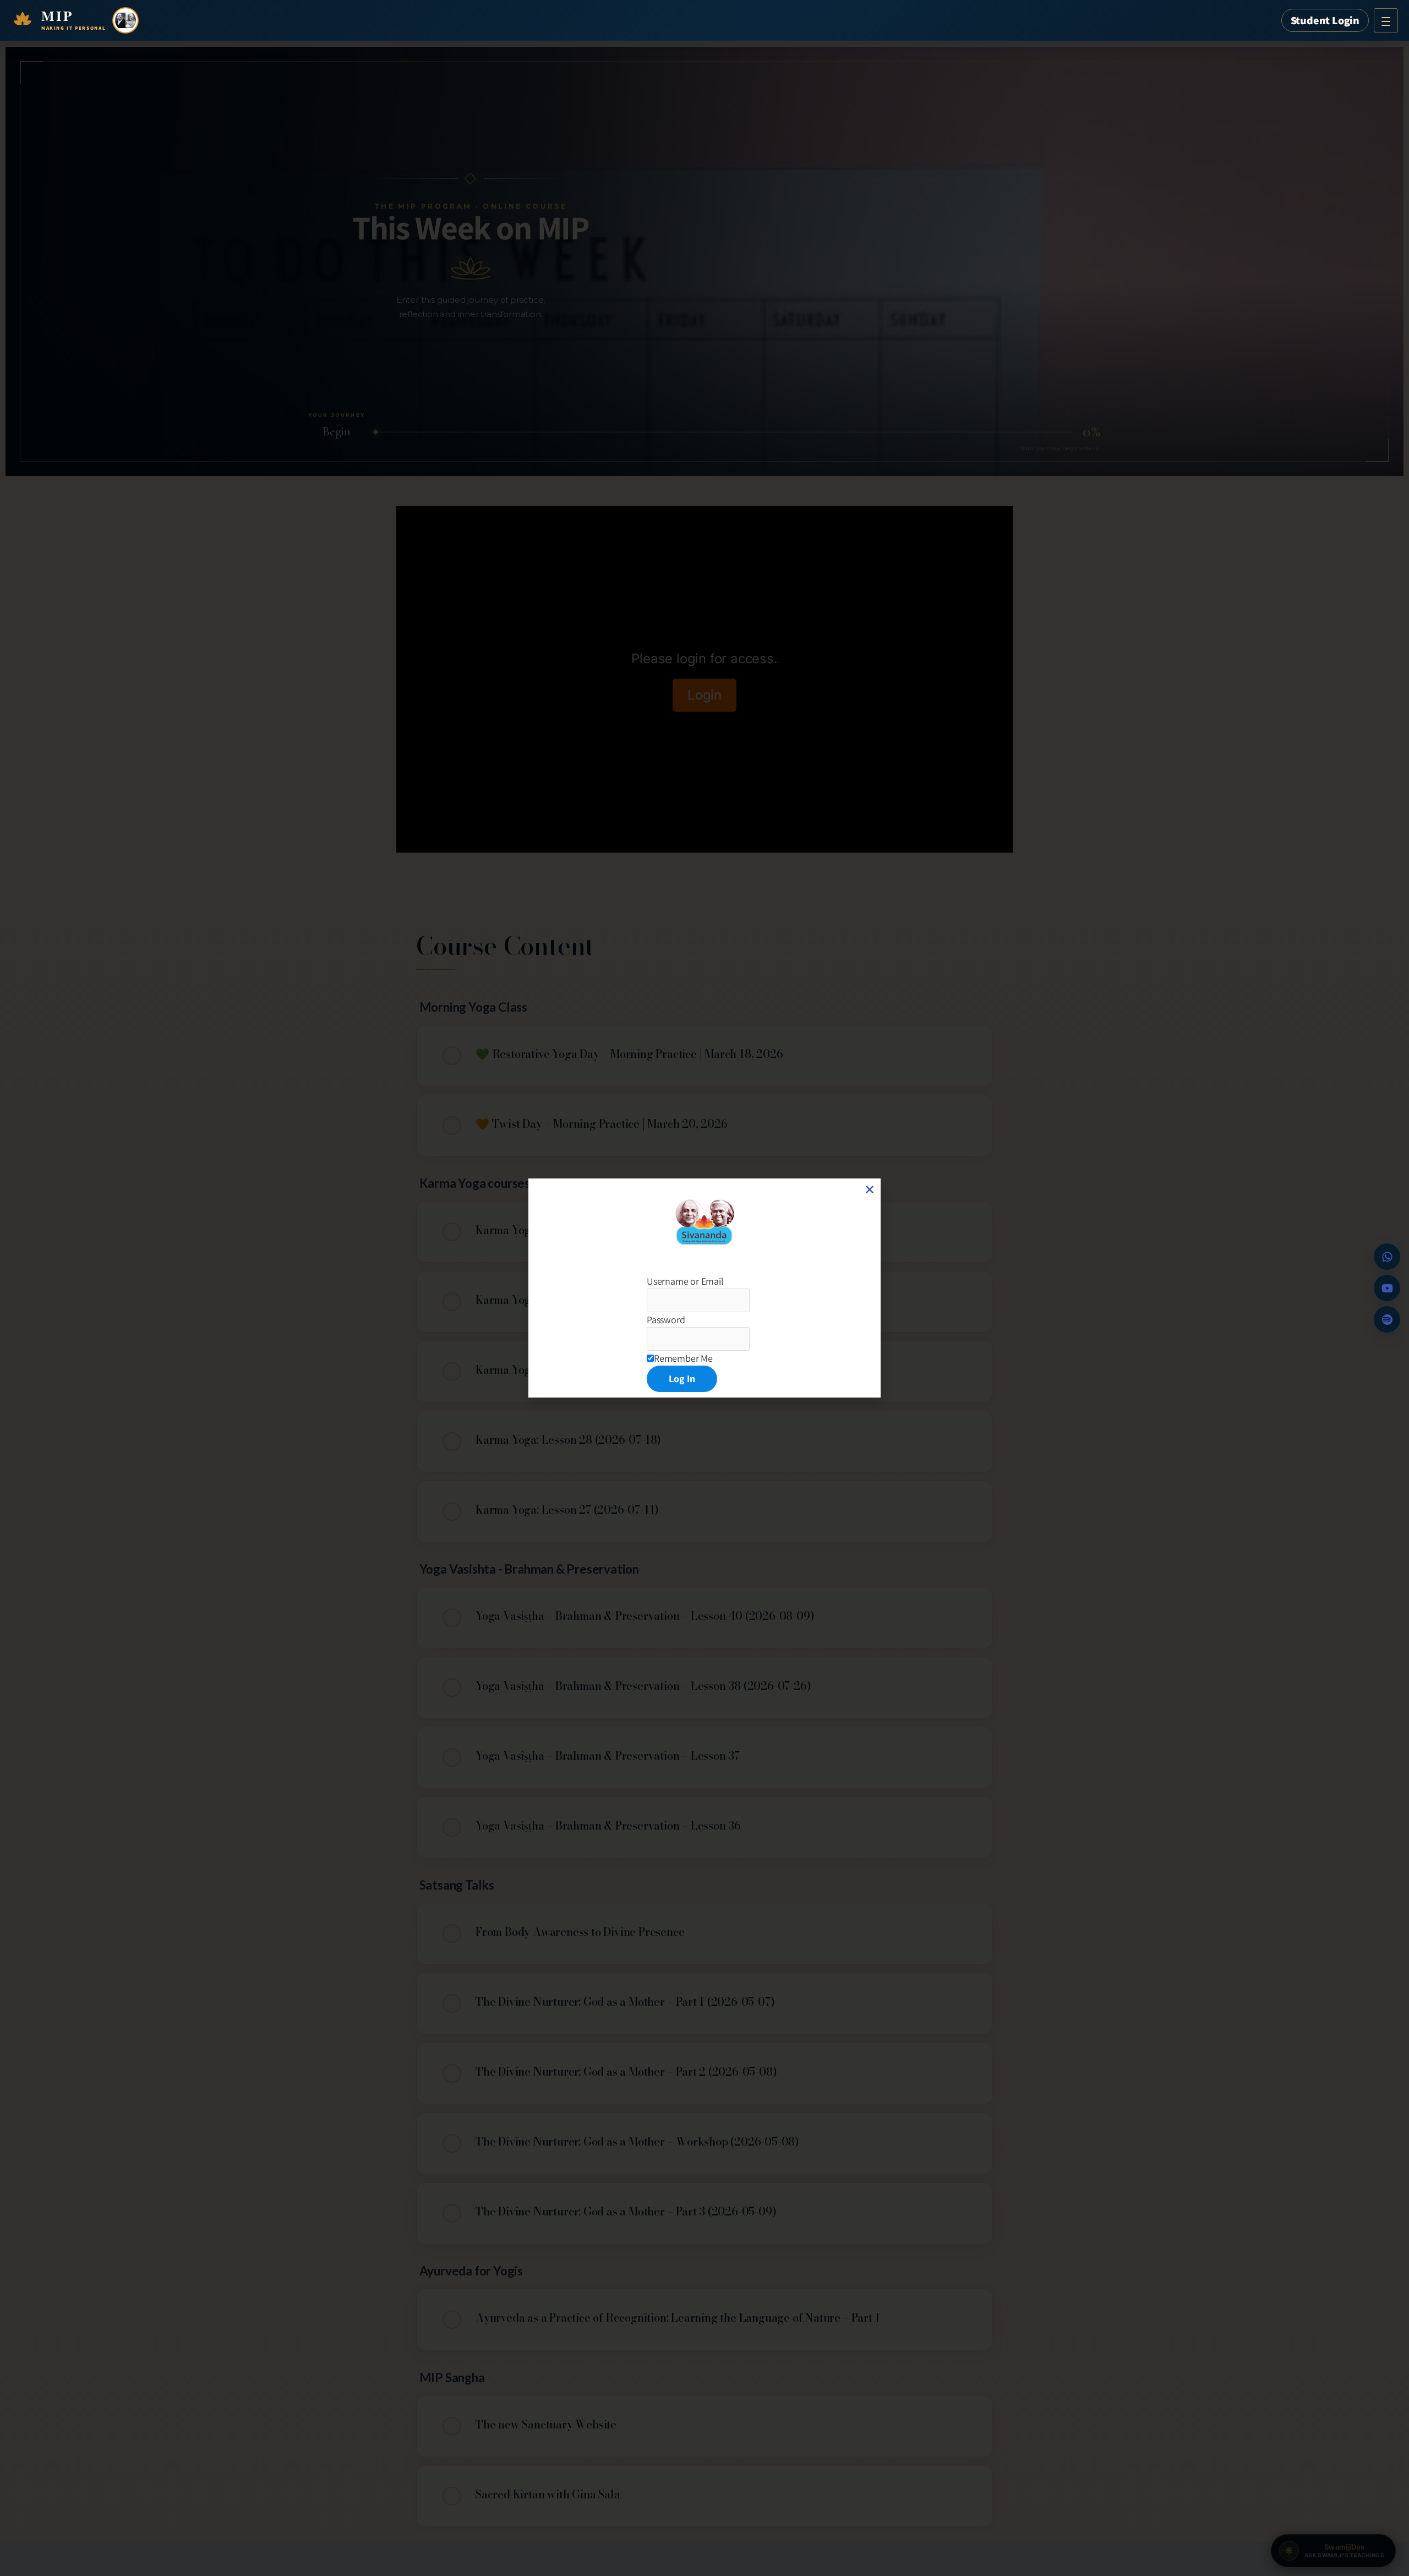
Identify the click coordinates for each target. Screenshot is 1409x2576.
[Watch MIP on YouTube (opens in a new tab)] (1387, 1288)
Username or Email (685, 1281)
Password (666, 1320)
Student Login (1325, 20)
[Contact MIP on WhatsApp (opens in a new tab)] (1387, 1257)
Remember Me (683, 1358)
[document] (704, 1288)
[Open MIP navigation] (1386, 20)
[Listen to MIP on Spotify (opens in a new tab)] (1387, 1319)
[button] (870, 1189)
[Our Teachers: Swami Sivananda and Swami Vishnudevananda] (125, 20)
